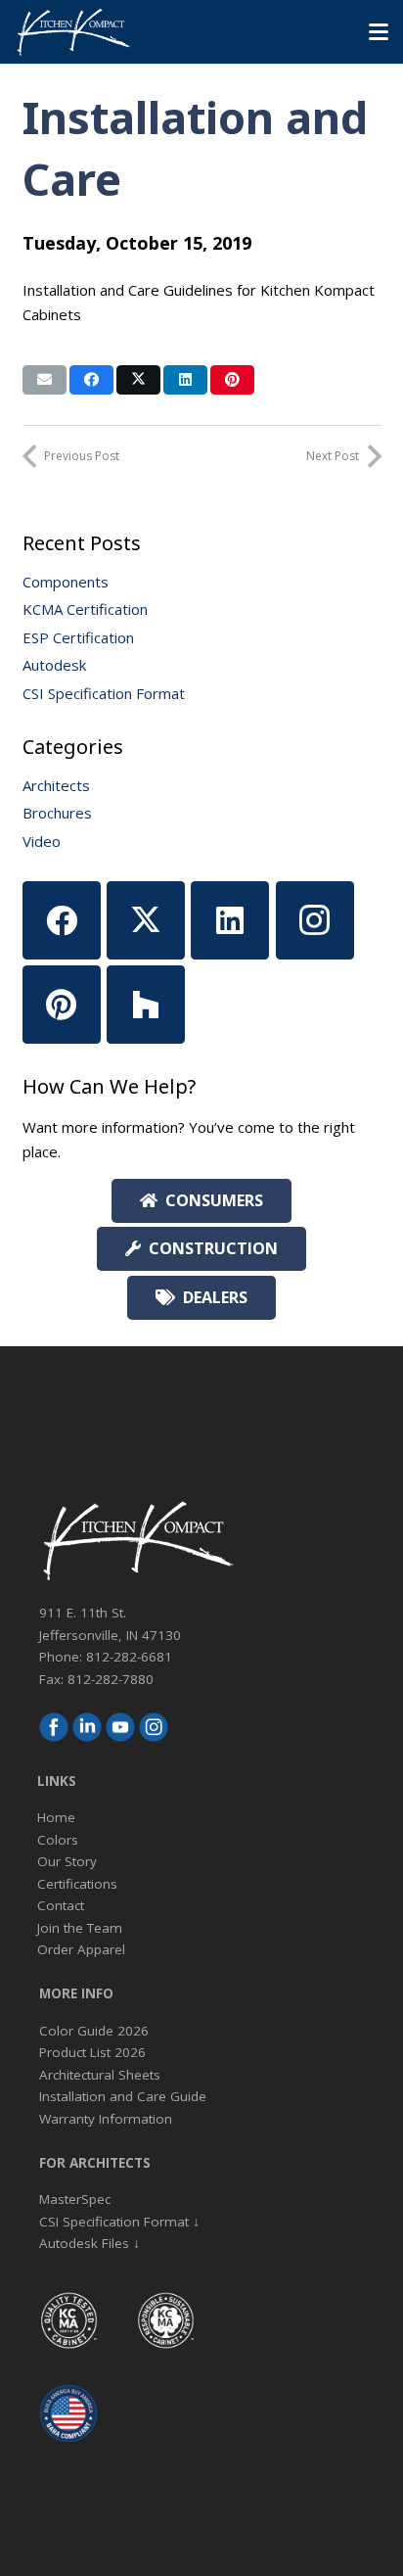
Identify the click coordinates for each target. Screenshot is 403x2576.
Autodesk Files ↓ (90, 2243)
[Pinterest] (62, 1005)
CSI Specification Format (104, 693)
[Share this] (91, 380)
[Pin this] (232, 380)
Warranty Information (106, 2119)
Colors (58, 1840)
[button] (379, 32)
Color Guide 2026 (94, 2031)
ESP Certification (78, 637)
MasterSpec (75, 2199)
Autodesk (54, 665)
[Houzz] (146, 1005)
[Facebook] (62, 920)
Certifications (77, 1884)
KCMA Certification (85, 609)
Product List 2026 (92, 2052)
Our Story (67, 1861)
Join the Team (80, 1928)
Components (66, 582)
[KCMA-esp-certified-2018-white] (165, 2320)
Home (56, 1817)
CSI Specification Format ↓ (119, 2222)
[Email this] (45, 380)
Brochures (57, 813)
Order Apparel (81, 1949)
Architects (56, 785)
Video (42, 841)
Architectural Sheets (100, 2075)
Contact (61, 1905)
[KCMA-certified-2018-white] (68, 2320)
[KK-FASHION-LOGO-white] (73, 32)
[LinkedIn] (230, 920)
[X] (146, 920)
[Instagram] (315, 920)
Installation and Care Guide (123, 2096)
